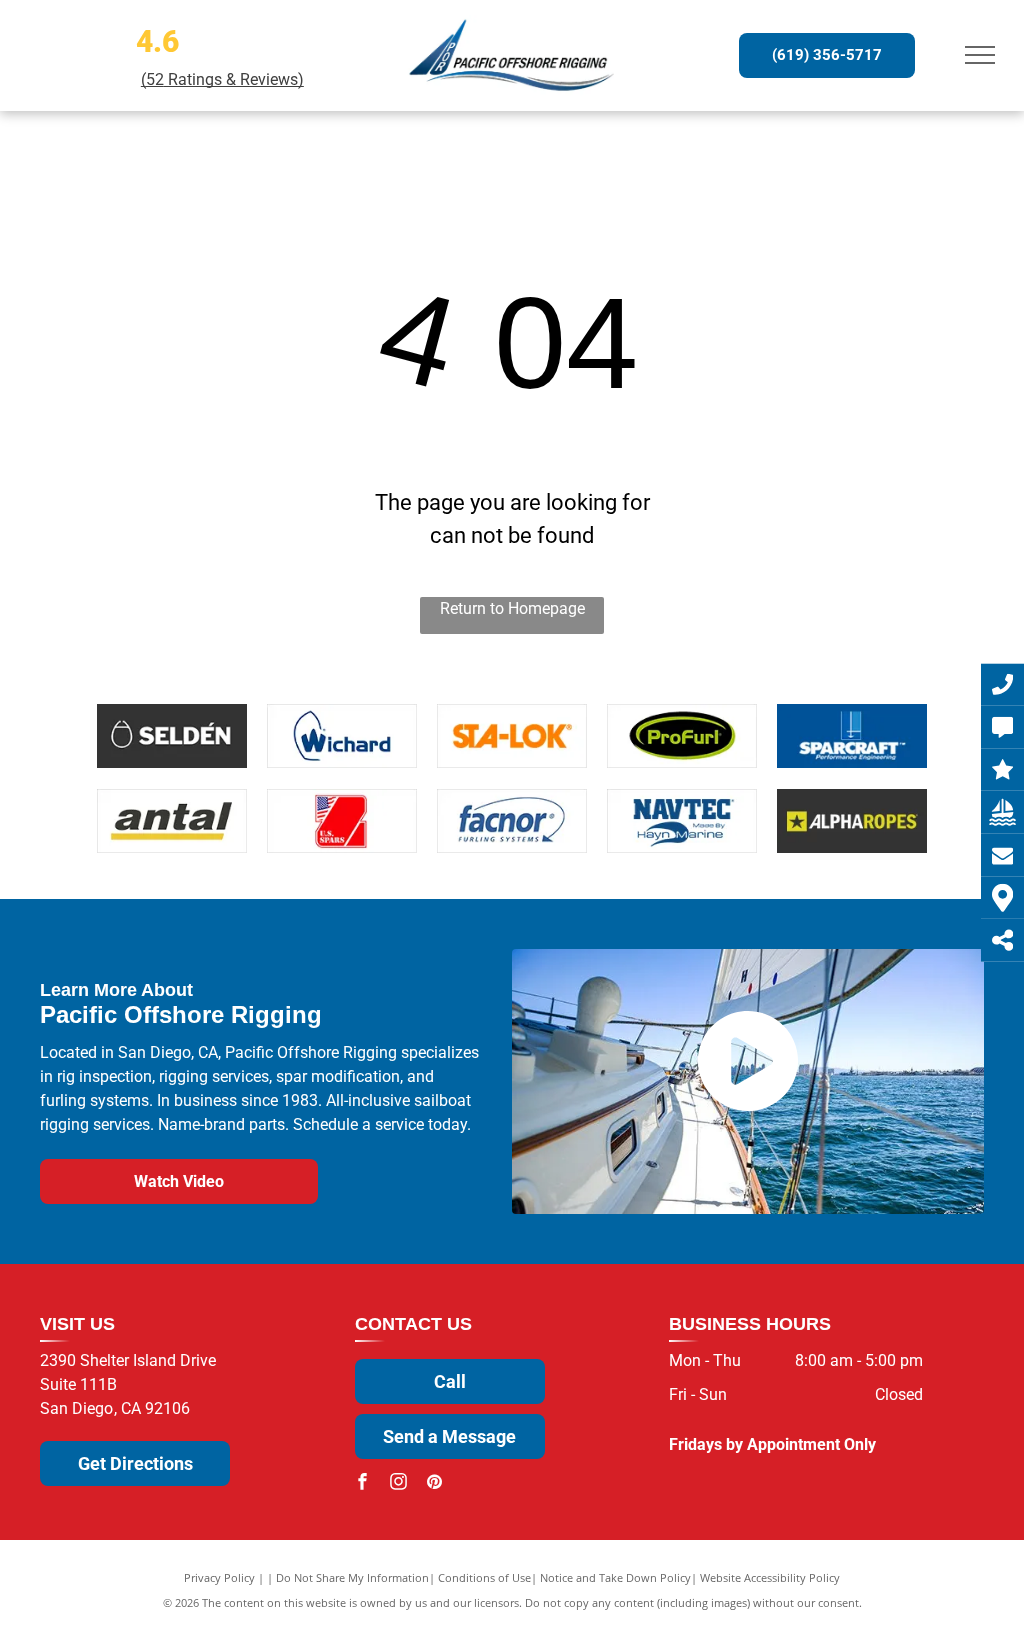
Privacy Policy (219, 1577)
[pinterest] (435, 1484)
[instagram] (399, 1484)
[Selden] (172, 736)
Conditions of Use (484, 1577)
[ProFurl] (682, 736)
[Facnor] (512, 821)
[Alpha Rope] (852, 821)
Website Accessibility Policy (770, 1577)
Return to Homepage (512, 608)
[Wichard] (342, 736)
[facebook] (363, 1484)
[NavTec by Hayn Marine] (682, 821)
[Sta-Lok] (512, 736)
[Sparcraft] (852, 736)
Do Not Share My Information (352, 1577)
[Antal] (172, 821)
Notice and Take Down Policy (615, 1577)
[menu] (980, 55)
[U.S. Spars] (342, 821)
